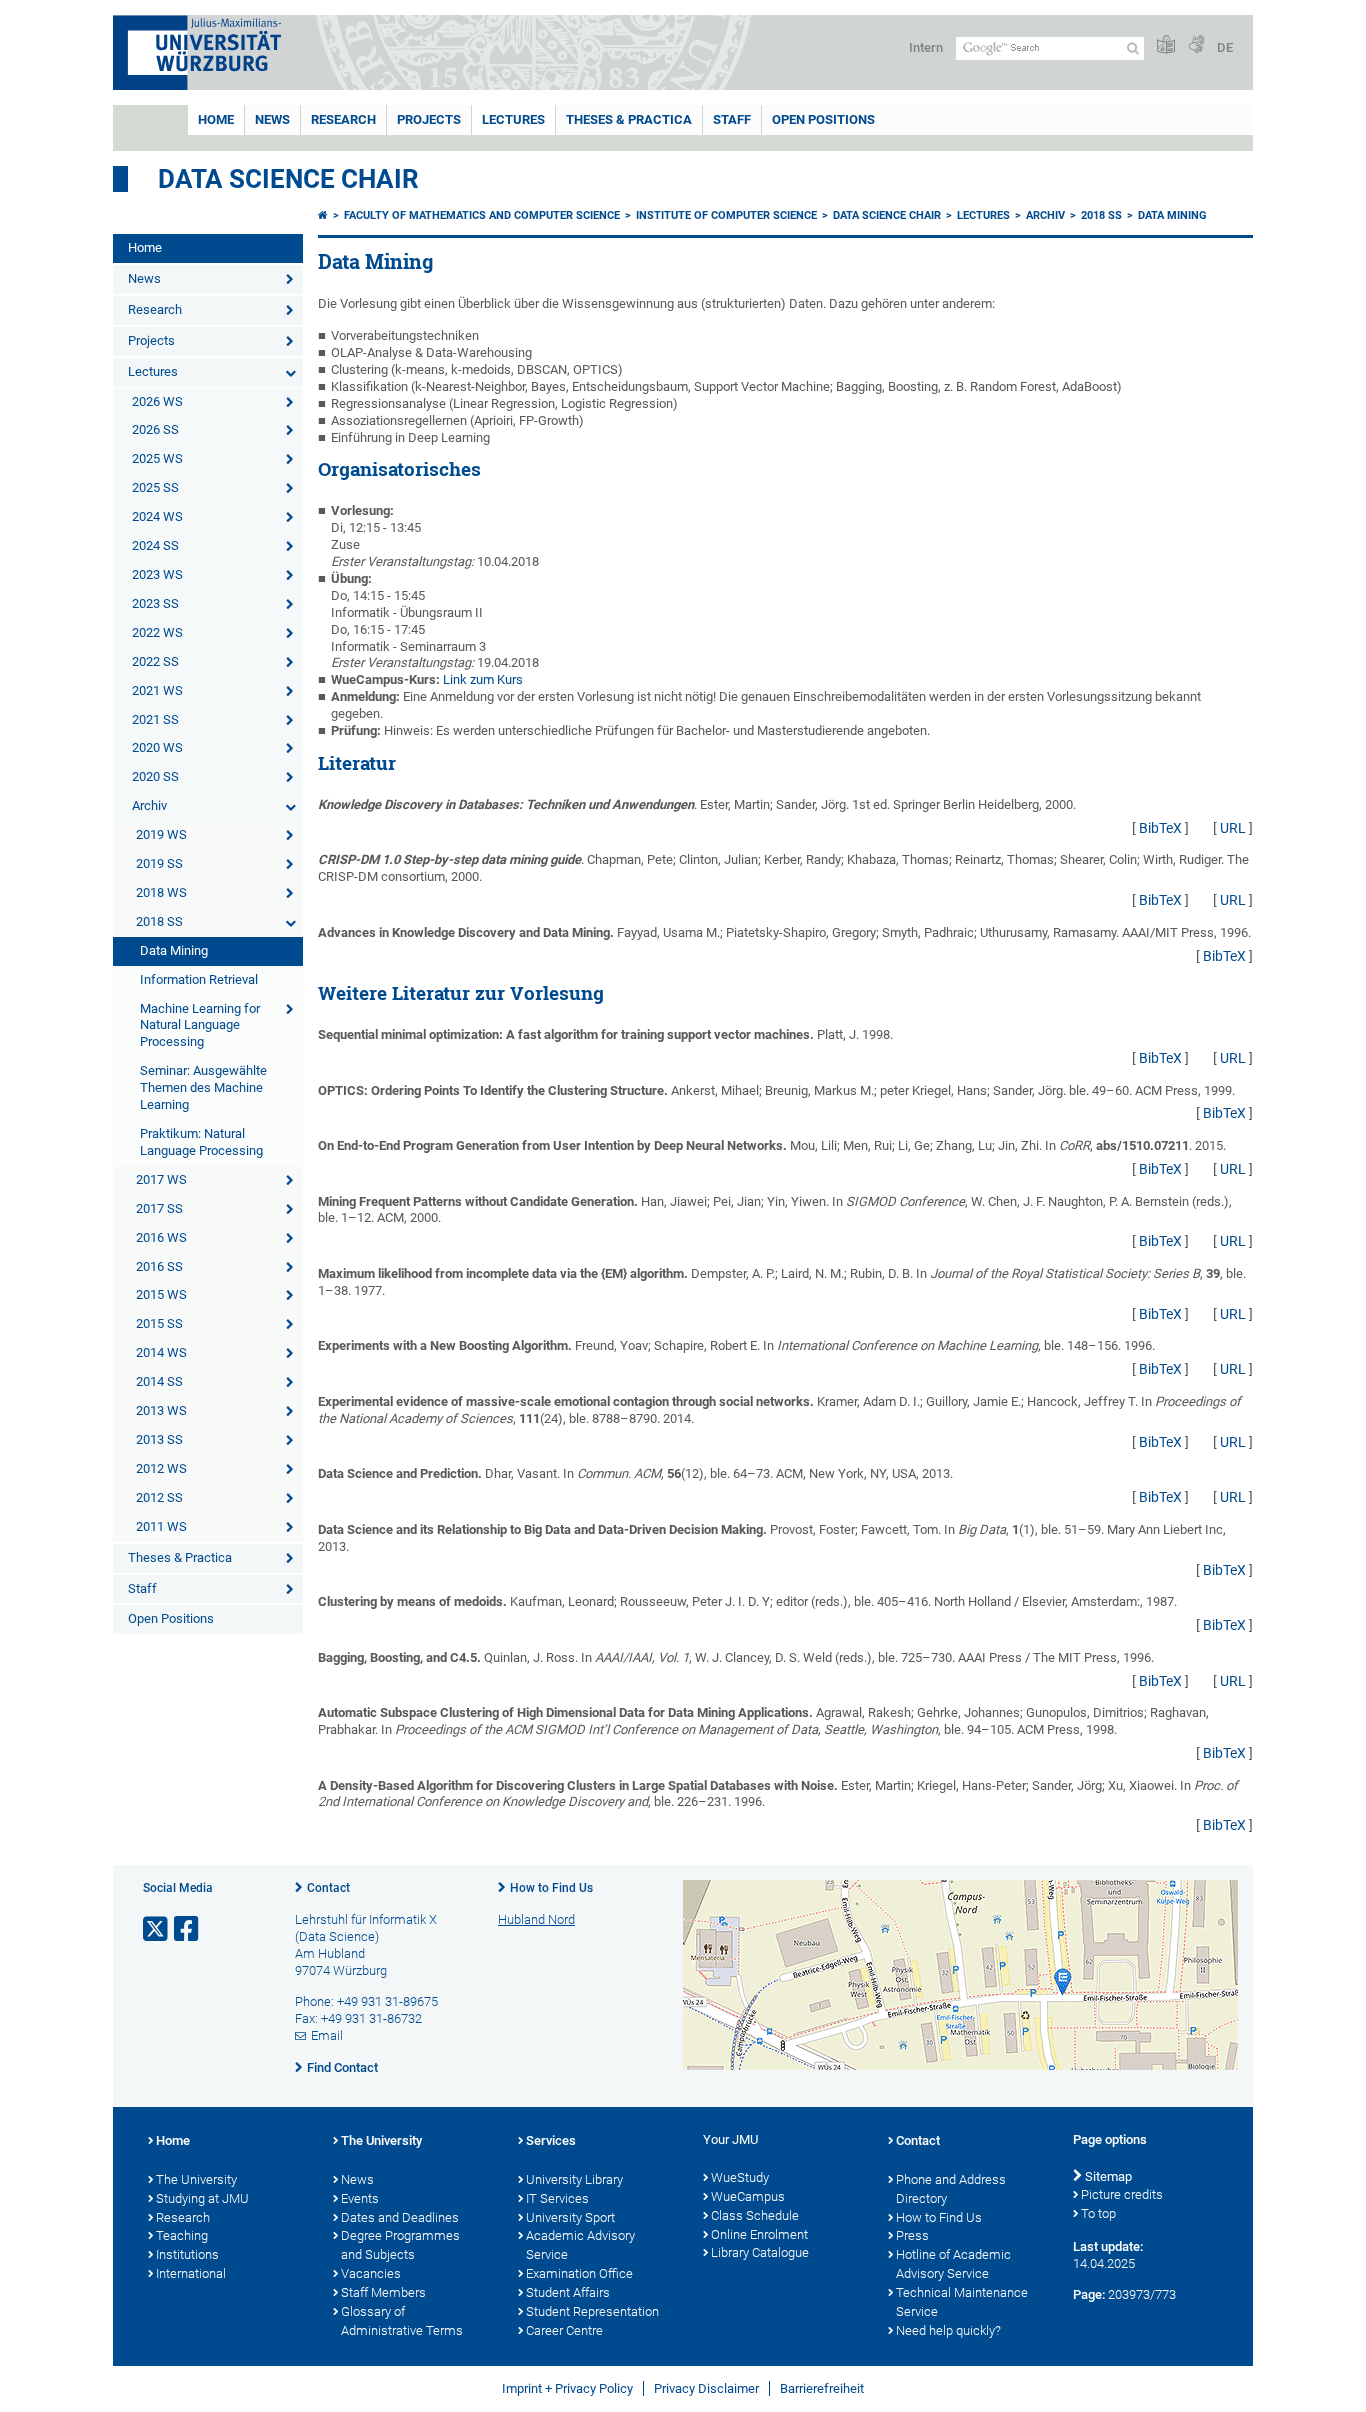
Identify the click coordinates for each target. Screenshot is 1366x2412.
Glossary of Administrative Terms (402, 2321)
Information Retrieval (199, 979)
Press (912, 2235)
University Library (574, 2179)
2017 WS (161, 1179)
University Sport (570, 2217)
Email (327, 2035)
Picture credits (1122, 2194)
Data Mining (174, 950)
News (272, 119)
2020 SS (155, 776)
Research (343, 119)
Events (360, 2198)
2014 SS (159, 1381)
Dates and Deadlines (400, 2217)
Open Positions (823, 119)
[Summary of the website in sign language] (1196, 45)
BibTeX (1160, 828)
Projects (429, 119)
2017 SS (159, 1208)
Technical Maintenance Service (962, 2302)
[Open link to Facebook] (188, 1929)
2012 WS (161, 1468)
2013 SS (159, 1439)
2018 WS (161, 892)
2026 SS (155, 429)
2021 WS (157, 690)
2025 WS (157, 458)
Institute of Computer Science (726, 215)
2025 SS (155, 487)
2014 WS (161, 1352)
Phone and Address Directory (951, 2189)
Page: (1089, 2294)
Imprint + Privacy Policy (567, 2388)
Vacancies (371, 2273)
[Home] (323, 215)
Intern (926, 47)
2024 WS (157, 516)
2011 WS (161, 1526)
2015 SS (159, 1323)
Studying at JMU (202, 2198)
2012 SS (159, 1497)
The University (196, 2179)
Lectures (513, 119)
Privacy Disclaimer (706, 2388)
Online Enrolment (759, 2234)
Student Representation (592, 2311)
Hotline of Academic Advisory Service (953, 2264)
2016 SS (159, 1266)
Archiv (149, 805)
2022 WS (157, 632)
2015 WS (161, 1294)
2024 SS (155, 545)
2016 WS (161, 1237)
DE (1225, 47)
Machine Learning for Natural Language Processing (200, 1025)
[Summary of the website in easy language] (1166, 45)
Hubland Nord (536, 1919)
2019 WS (161, 834)
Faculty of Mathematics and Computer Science (482, 215)
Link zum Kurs (483, 679)
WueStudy (740, 2177)
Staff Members (383, 2292)
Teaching (182, 2235)
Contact (328, 1888)
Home (216, 119)
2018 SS (159, 921)
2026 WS (157, 401)
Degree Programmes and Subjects (400, 2245)
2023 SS (155, 603)
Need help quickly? (948, 2330)
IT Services (557, 2198)
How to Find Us (551, 1888)
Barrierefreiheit (822, 2388)
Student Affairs (568, 2292)
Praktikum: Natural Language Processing (201, 1142)
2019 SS (159, 863)
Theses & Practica (629, 119)
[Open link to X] (157, 1929)
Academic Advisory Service (580, 2245)
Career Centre (564, 2330)
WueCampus (748, 2196)
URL (1233, 828)
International (191, 2273)
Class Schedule (755, 2215)
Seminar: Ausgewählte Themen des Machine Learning (203, 1087)
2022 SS (155, 661)
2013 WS (161, 1410)
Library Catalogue (760, 2252)
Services (551, 2140)
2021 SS (155, 719)
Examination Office (579, 2273)
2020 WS (157, 747)
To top (1098, 2213)
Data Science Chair (288, 179)
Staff (732, 119)
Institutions (187, 2254)
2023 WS (157, 574)
